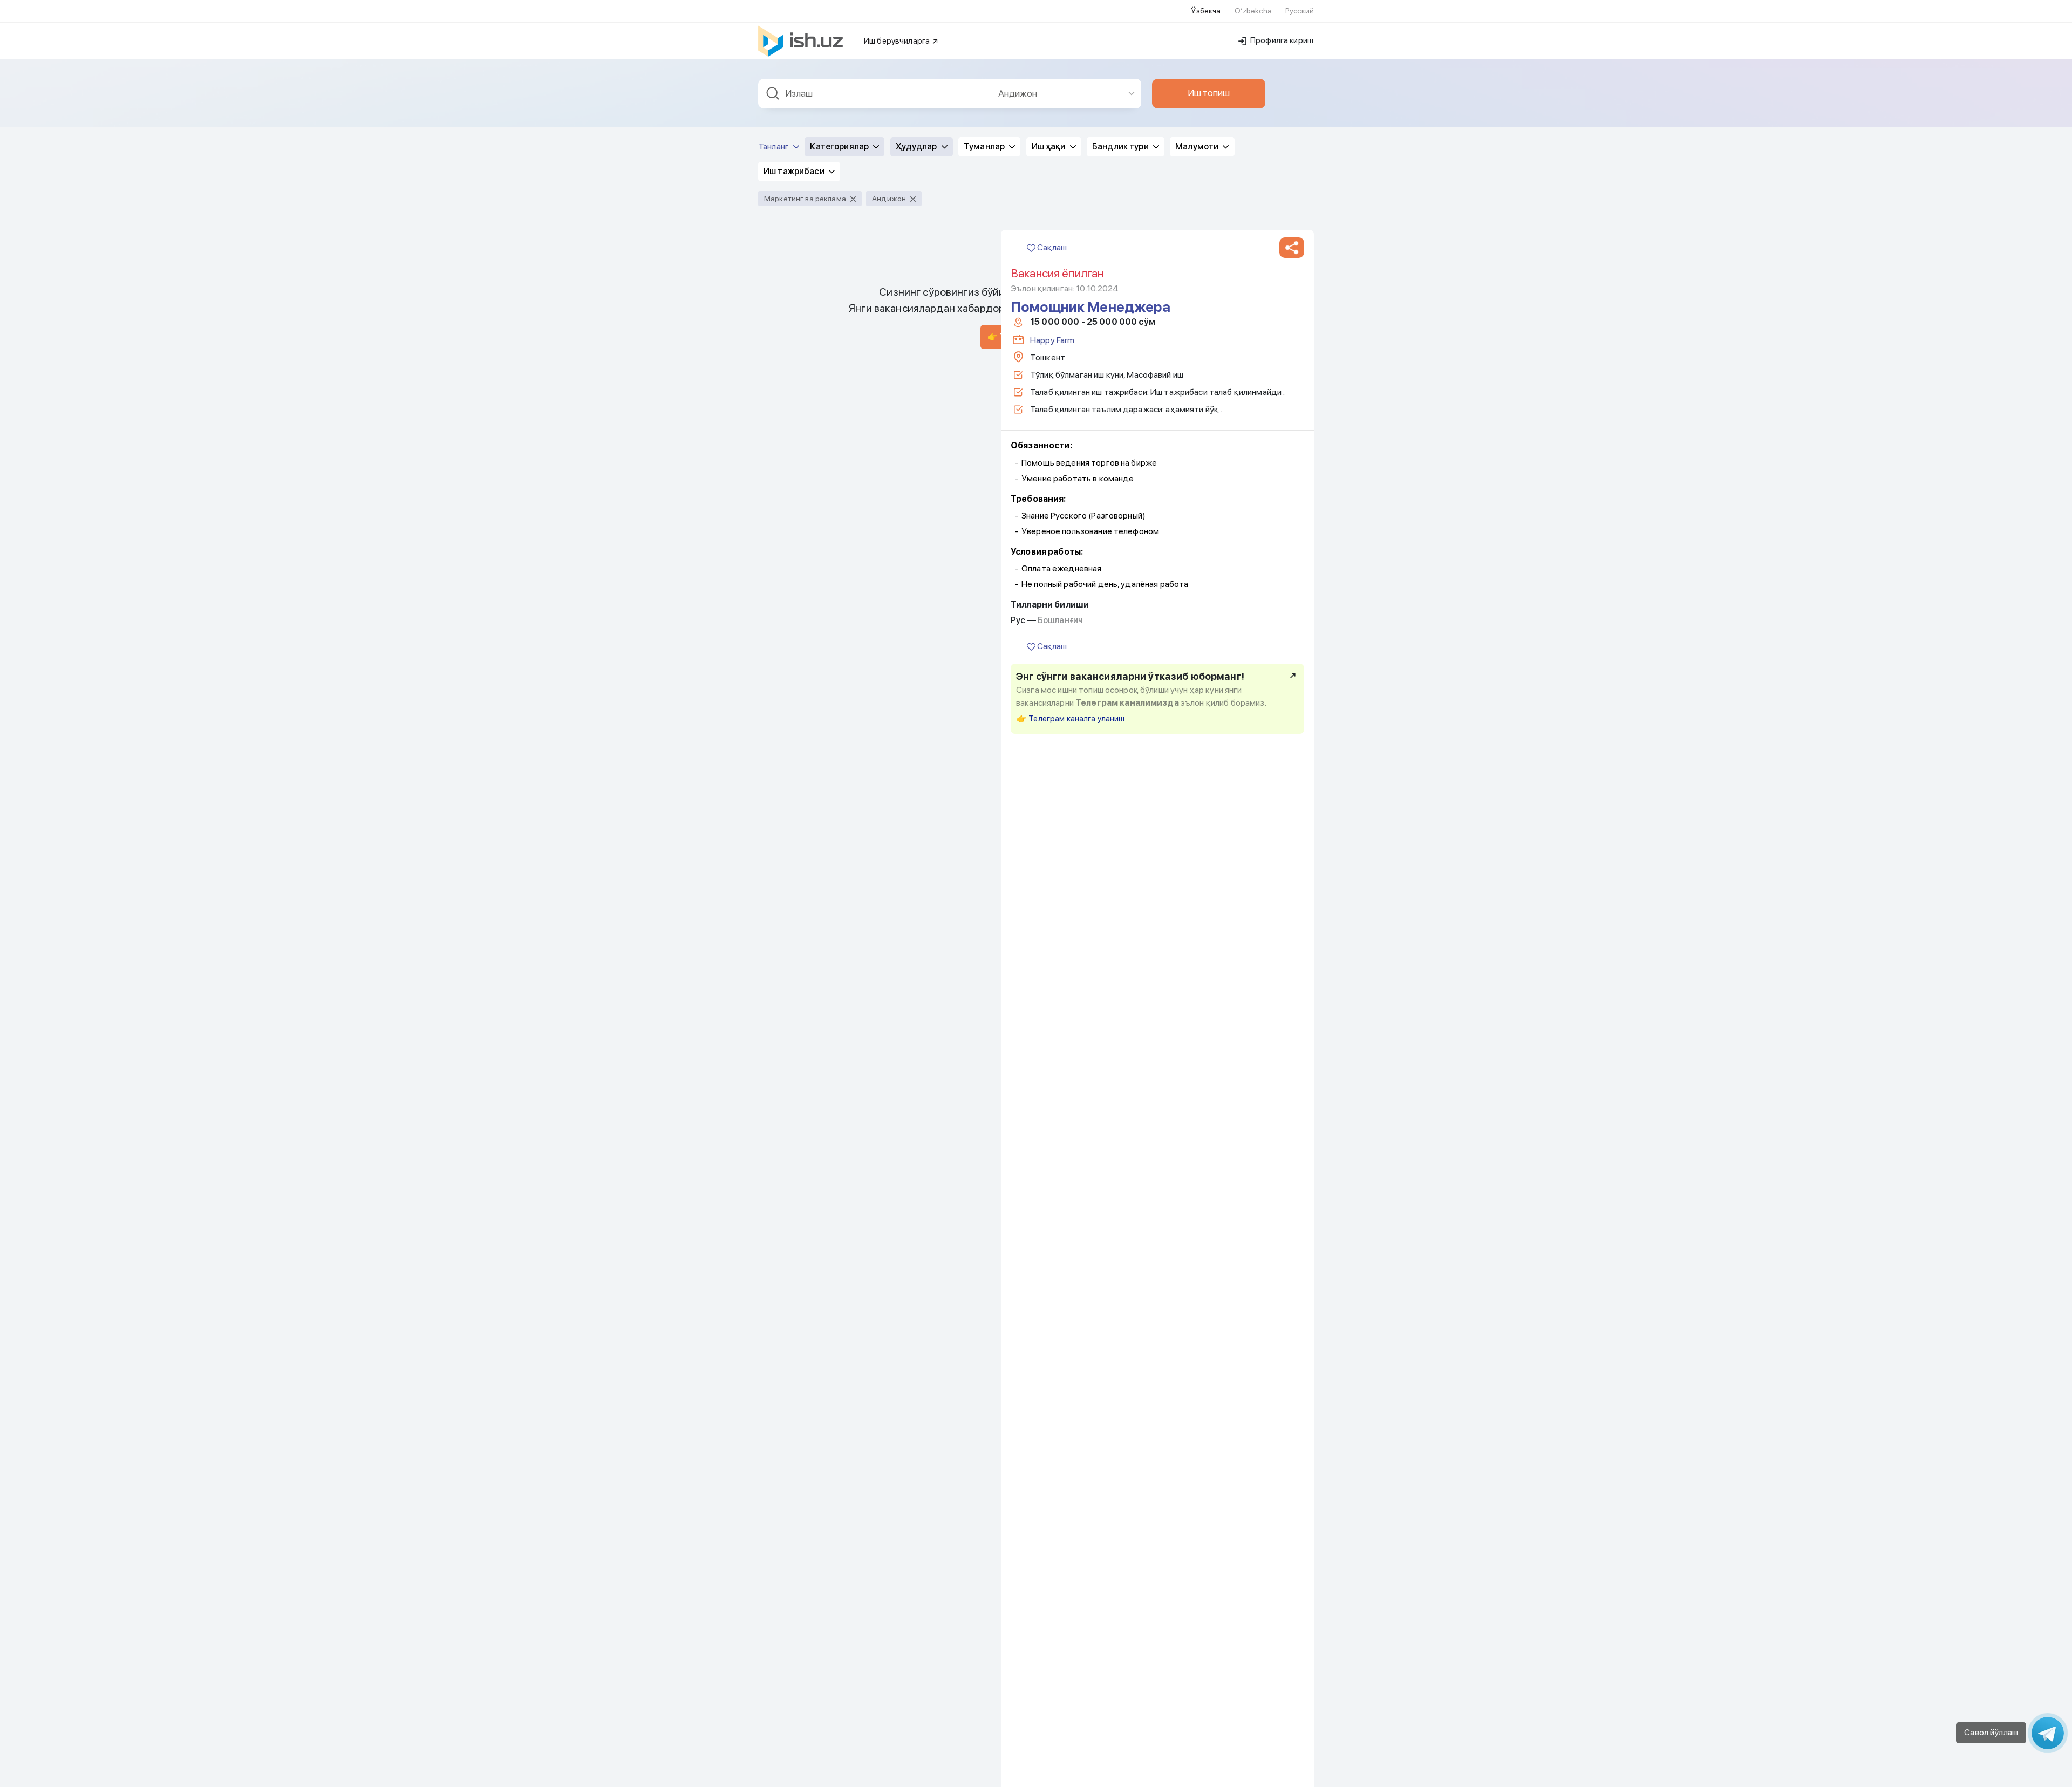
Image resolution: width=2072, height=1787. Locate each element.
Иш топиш (1209, 93)
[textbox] (874, 94)
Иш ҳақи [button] (1049, 146)
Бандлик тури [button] (1121, 146)
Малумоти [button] (1198, 146)
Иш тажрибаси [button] (795, 171)
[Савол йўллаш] (2048, 1733)
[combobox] (874, 94)
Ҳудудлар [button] (917, 146)
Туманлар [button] (985, 146)
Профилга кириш (1281, 40)
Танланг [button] (774, 146)
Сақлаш (1051, 247)
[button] (1292, 248)
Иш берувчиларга (898, 41)
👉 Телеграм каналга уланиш (1071, 719)
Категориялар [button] (840, 146)
